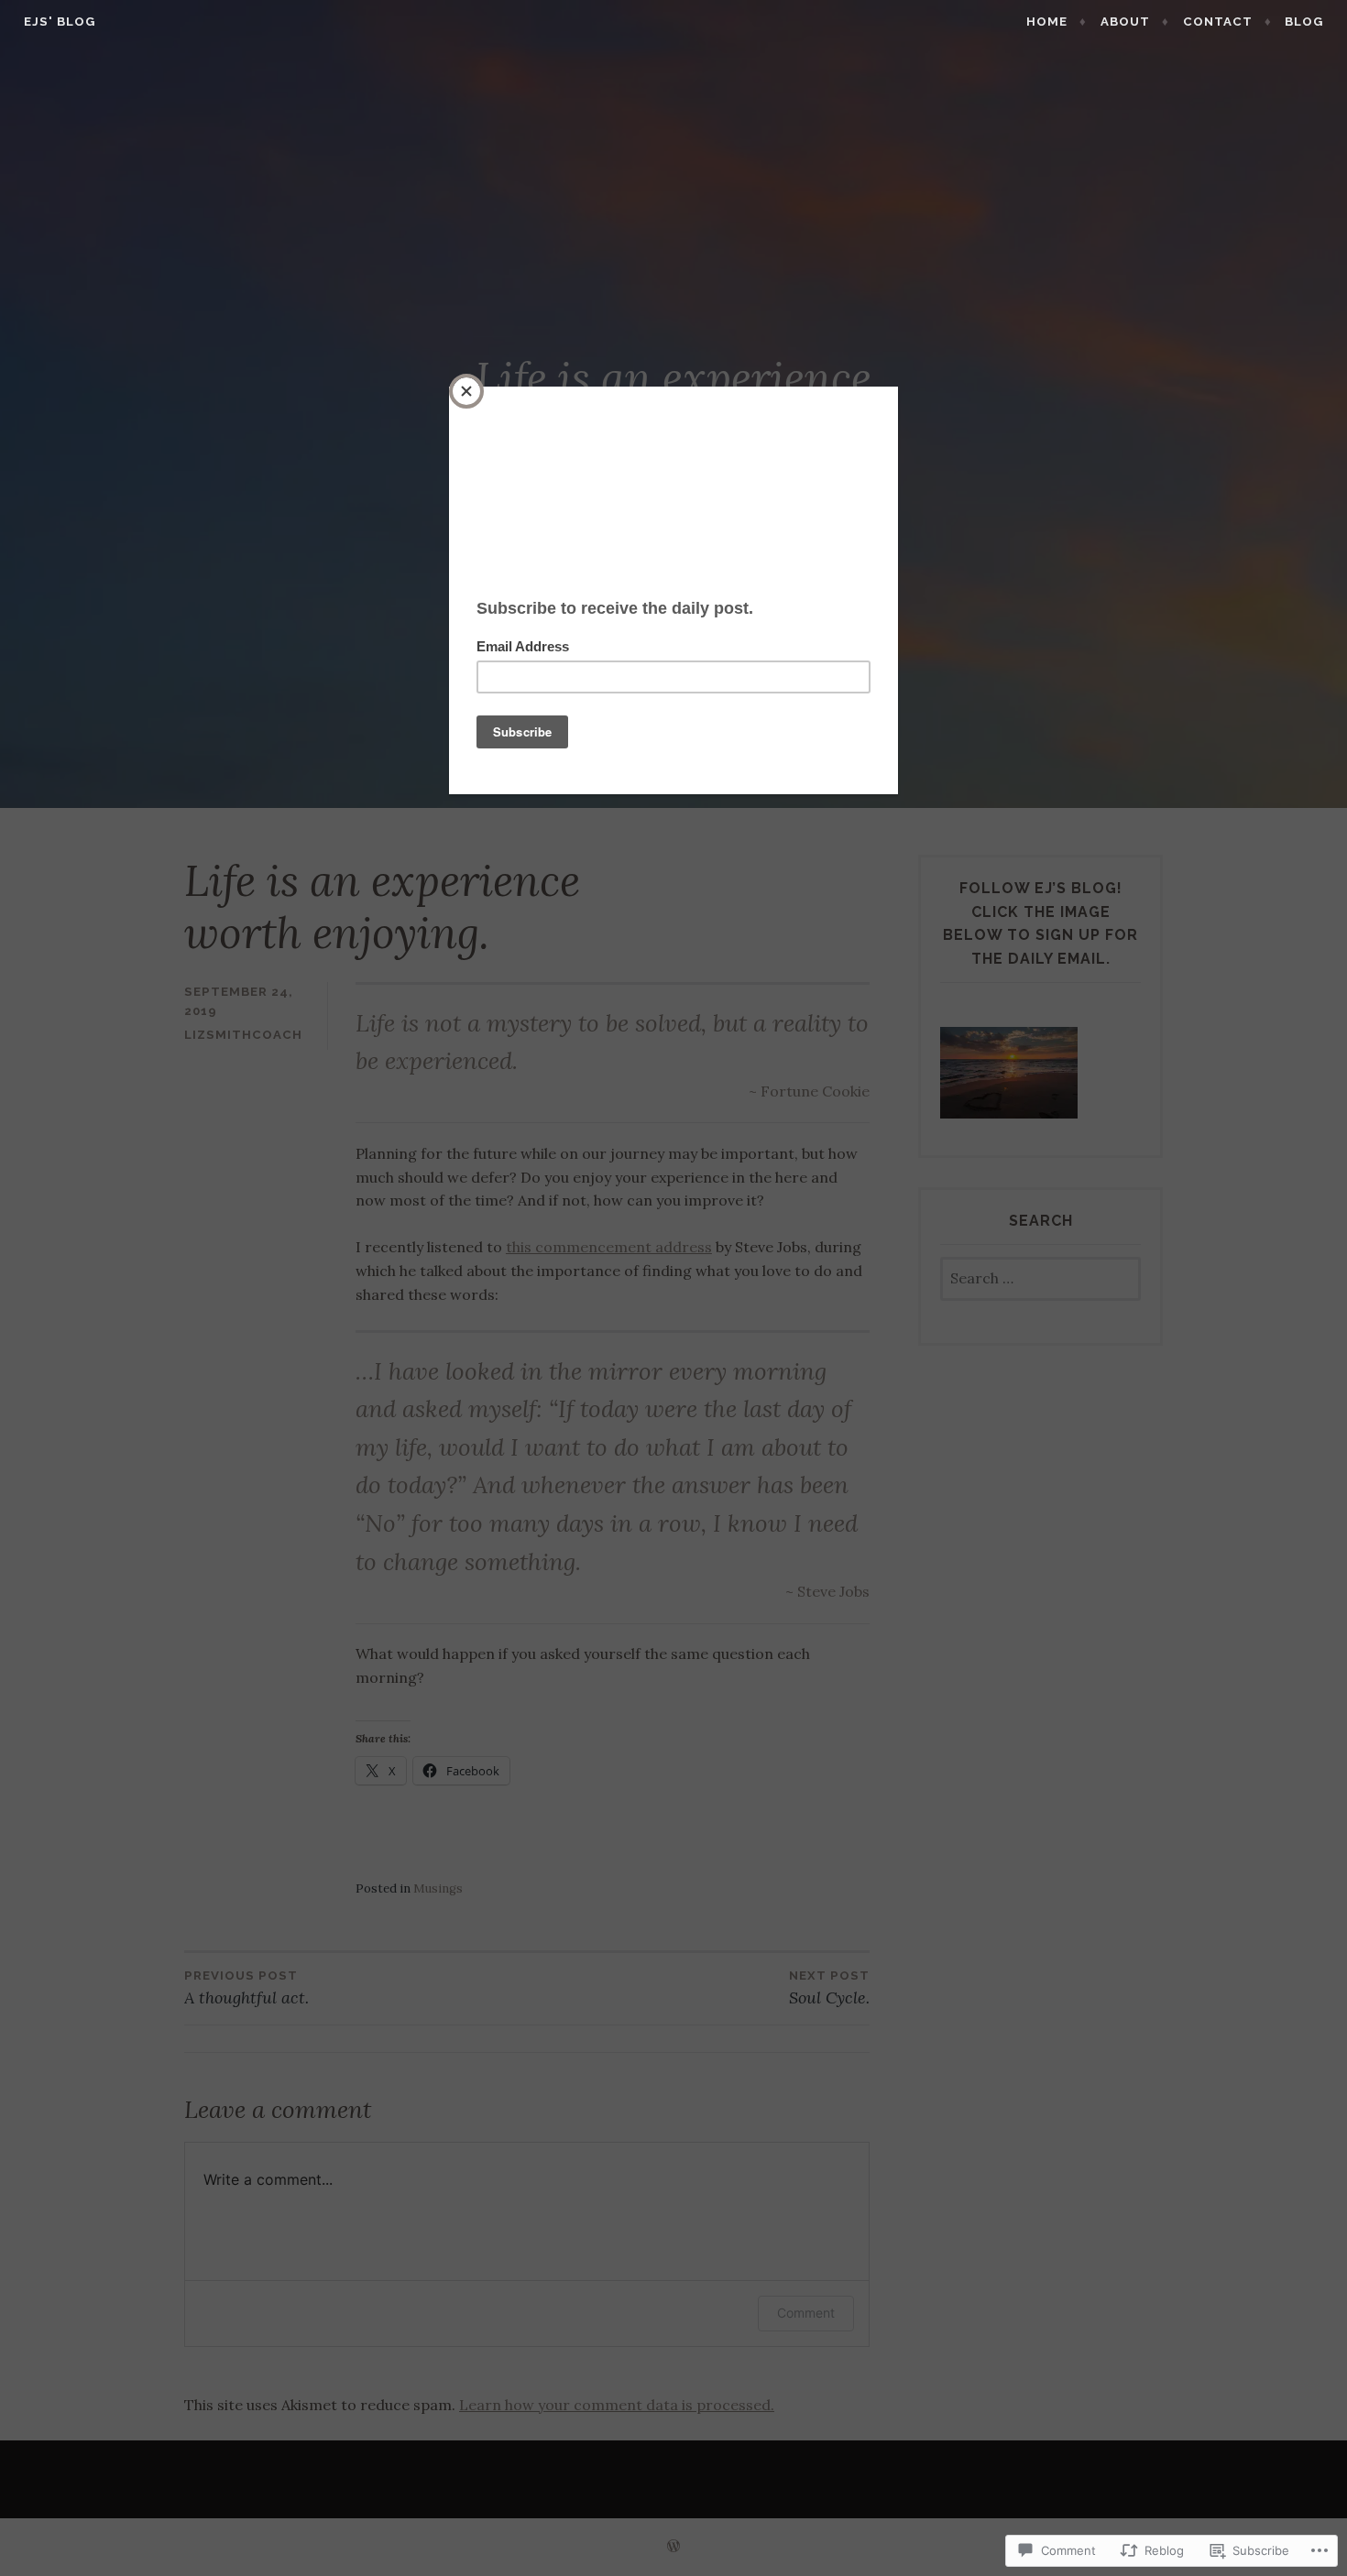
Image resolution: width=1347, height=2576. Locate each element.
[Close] (466, 391)
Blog (1304, 22)
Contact (1218, 22)
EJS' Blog (60, 22)
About (1125, 22)
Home (1047, 22)
